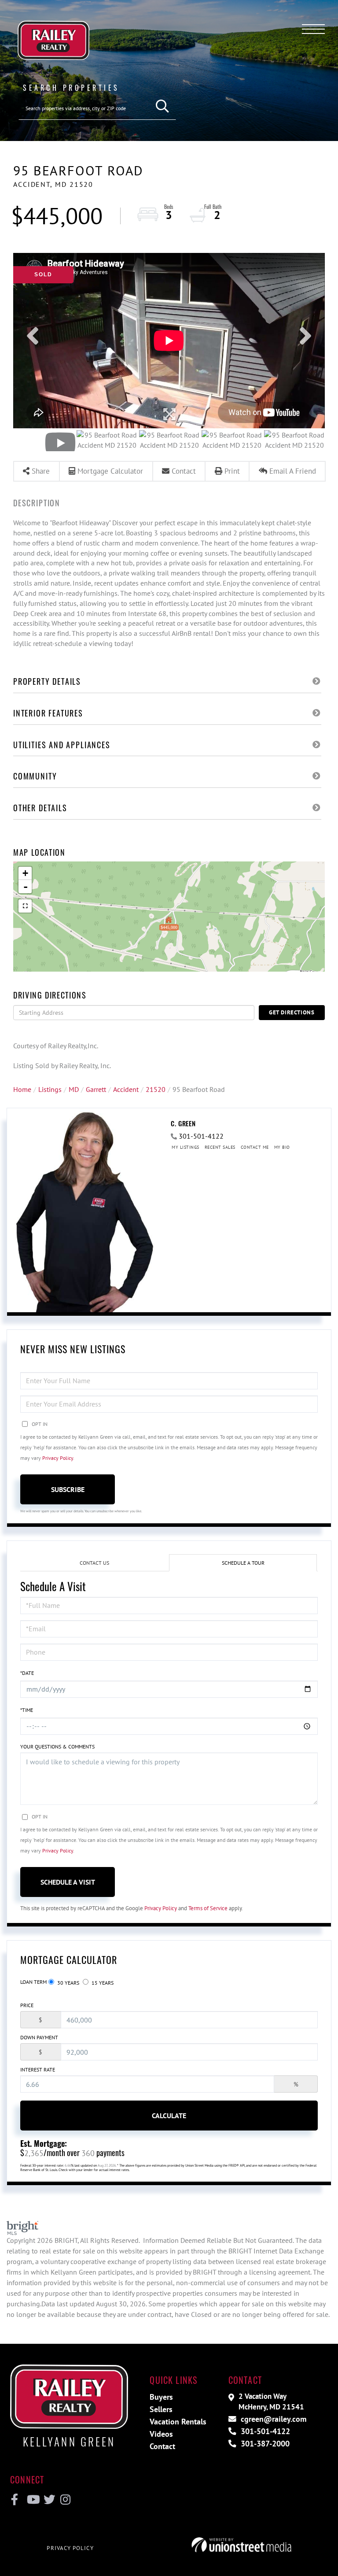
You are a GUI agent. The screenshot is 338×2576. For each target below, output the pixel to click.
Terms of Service (208, 1908)
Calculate (169, 2116)
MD (74, 1089)
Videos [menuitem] (161, 2434)
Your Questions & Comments (57, 1746)
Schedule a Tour (243, 1563)
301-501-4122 (201, 1136)
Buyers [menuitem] (161, 2397)
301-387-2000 (264, 2444)
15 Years (102, 1983)
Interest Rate (38, 2069)
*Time (27, 1710)
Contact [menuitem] (162, 2446)
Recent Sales (220, 1147)
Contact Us (94, 1563)
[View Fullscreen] (25, 906)
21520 (156, 1089)
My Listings (186, 1147)
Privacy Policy (58, 1458)
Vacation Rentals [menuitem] (178, 2422)
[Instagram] (65, 2500)
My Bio (282, 1147)
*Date (27, 1673)
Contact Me (255, 1147)
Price (27, 2005)
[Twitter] (48, 2500)
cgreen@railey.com (272, 2419)
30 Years (68, 1983)
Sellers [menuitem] (161, 2409)
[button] (163, 106)
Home (22, 1089)
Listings (50, 1089)
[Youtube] (31, 2500)
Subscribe (68, 1489)
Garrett (96, 1089)
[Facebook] (15, 2500)
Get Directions (292, 1012)
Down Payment (39, 2037)
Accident (126, 1089)
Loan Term (33, 1982)
